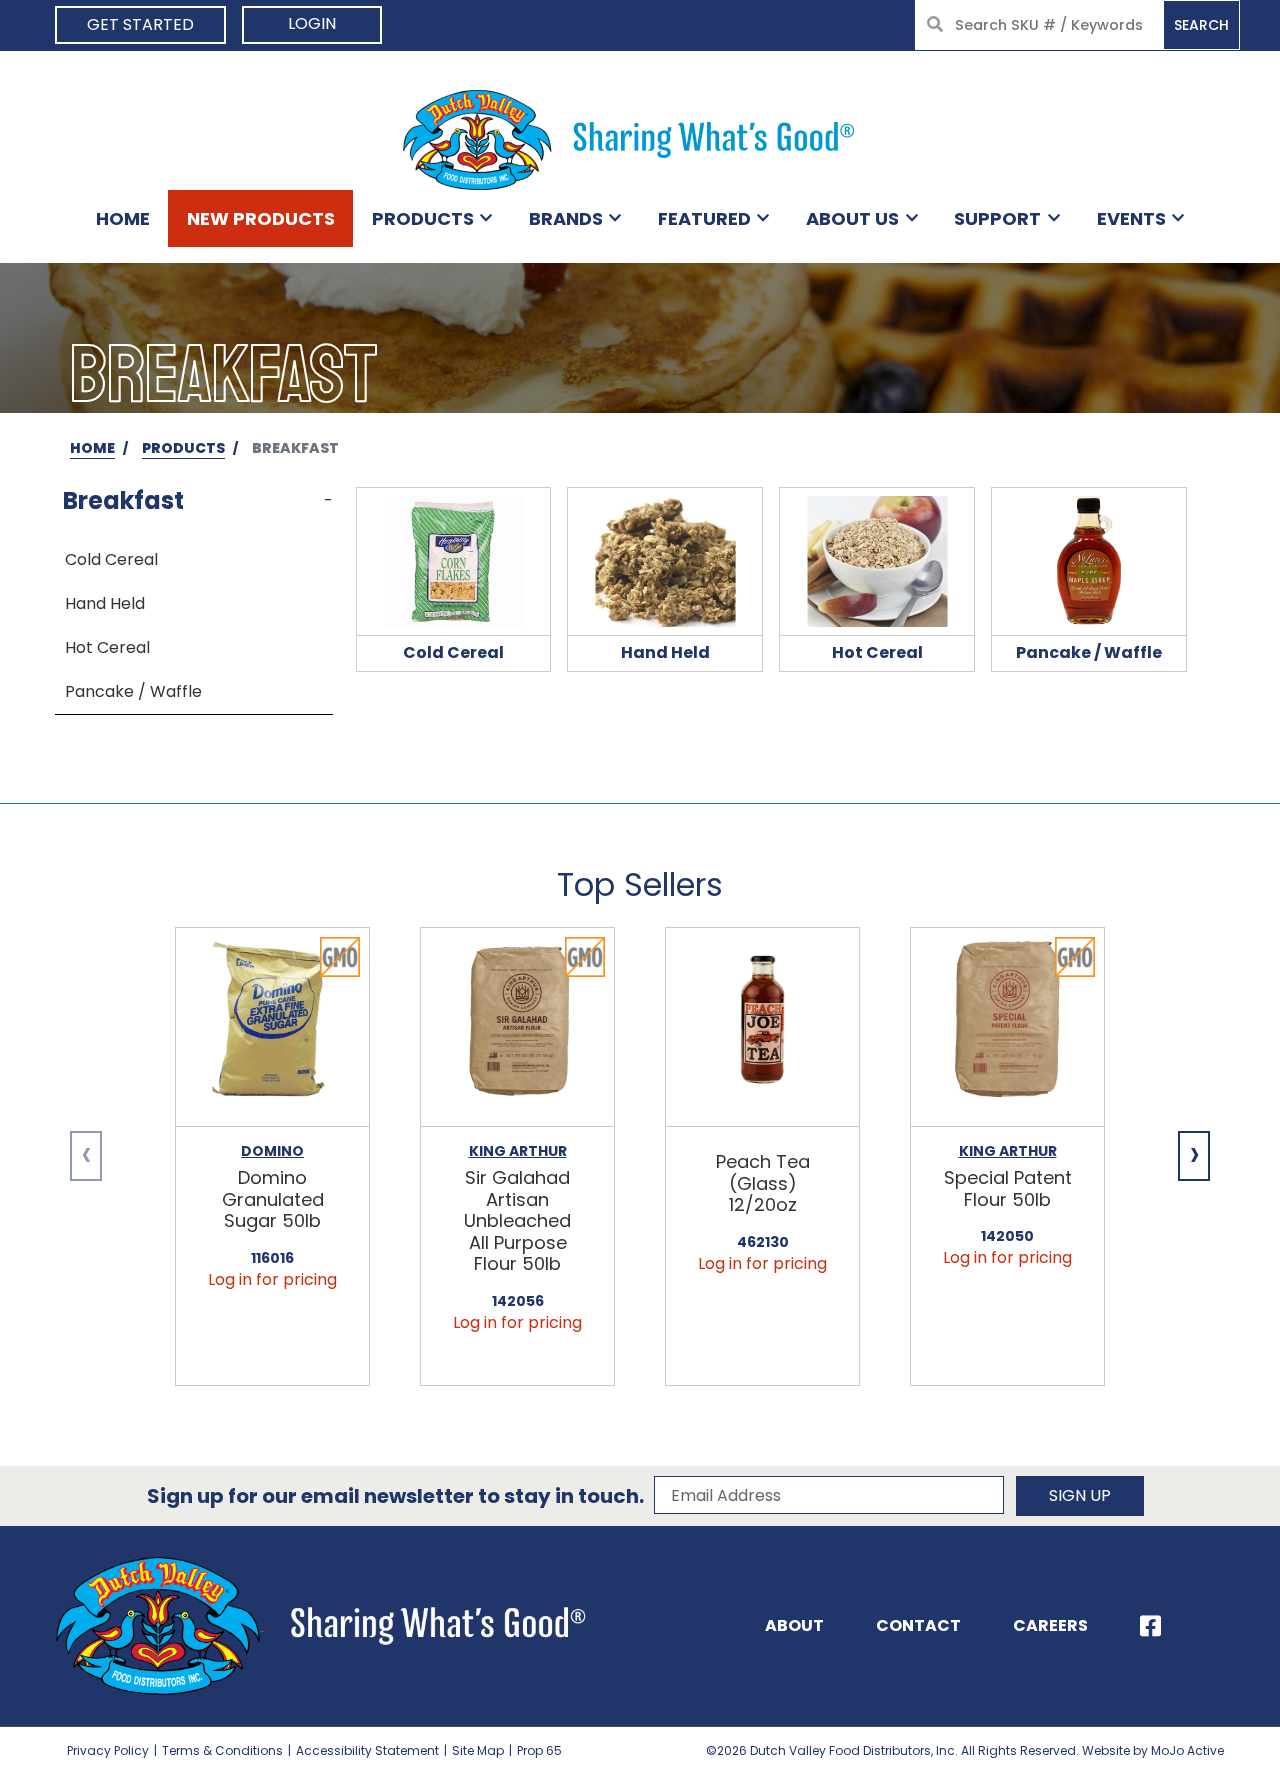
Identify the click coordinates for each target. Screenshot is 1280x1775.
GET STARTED (140, 24)
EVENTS (1131, 218)
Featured (704, 218)
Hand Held (105, 603)
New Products (261, 218)
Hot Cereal (107, 647)
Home (123, 218)
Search (1201, 25)
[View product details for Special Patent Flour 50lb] (1007, 1027)
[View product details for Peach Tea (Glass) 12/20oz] (762, 1027)
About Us (852, 218)
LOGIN (312, 23)
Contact (918, 1625)
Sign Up (1080, 1495)
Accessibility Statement (367, 1750)
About (794, 1625)
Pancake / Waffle (133, 691)
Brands (566, 218)
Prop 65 (539, 1750)
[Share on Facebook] (1150, 1626)
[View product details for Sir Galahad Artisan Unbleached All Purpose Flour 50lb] (517, 1027)
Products (423, 218)
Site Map (478, 1750)
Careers (1050, 1625)
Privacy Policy (108, 1750)
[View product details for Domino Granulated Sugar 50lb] (272, 1027)
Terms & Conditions (222, 1750)
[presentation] (86, 1156)
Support (997, 218)
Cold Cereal (111, 559)
